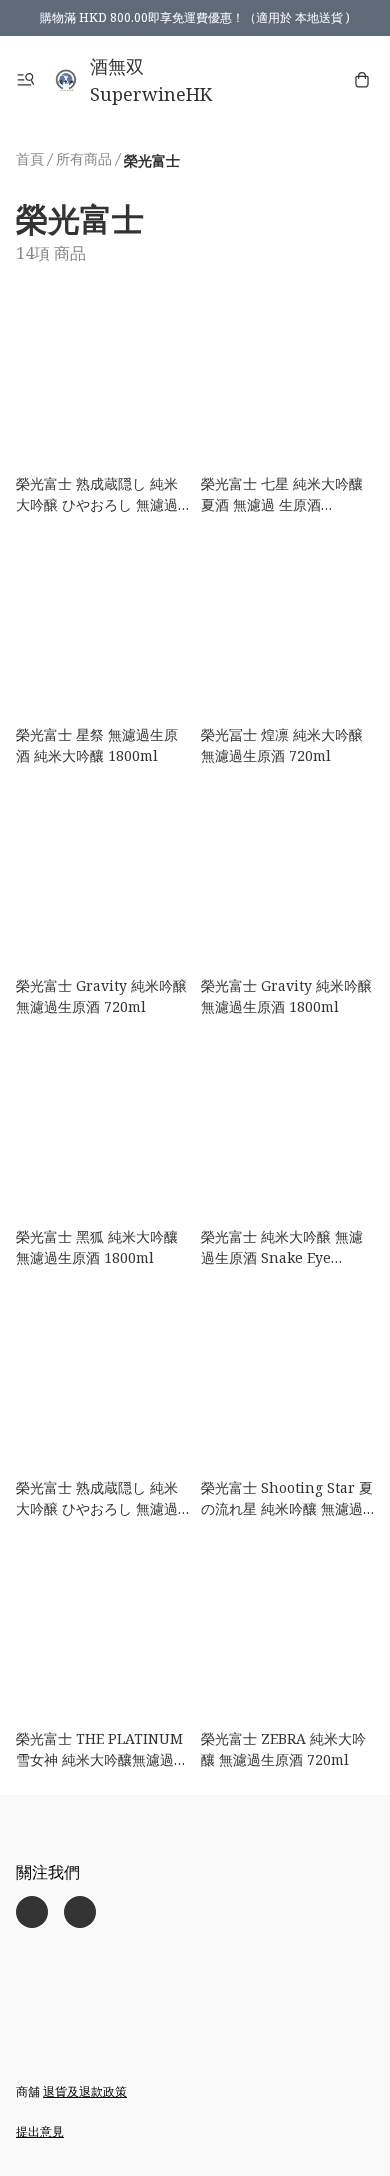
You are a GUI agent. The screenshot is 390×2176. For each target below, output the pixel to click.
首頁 (30, 158)
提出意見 (40, 2131)
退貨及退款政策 (85, 2091)
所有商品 (84, 158)
